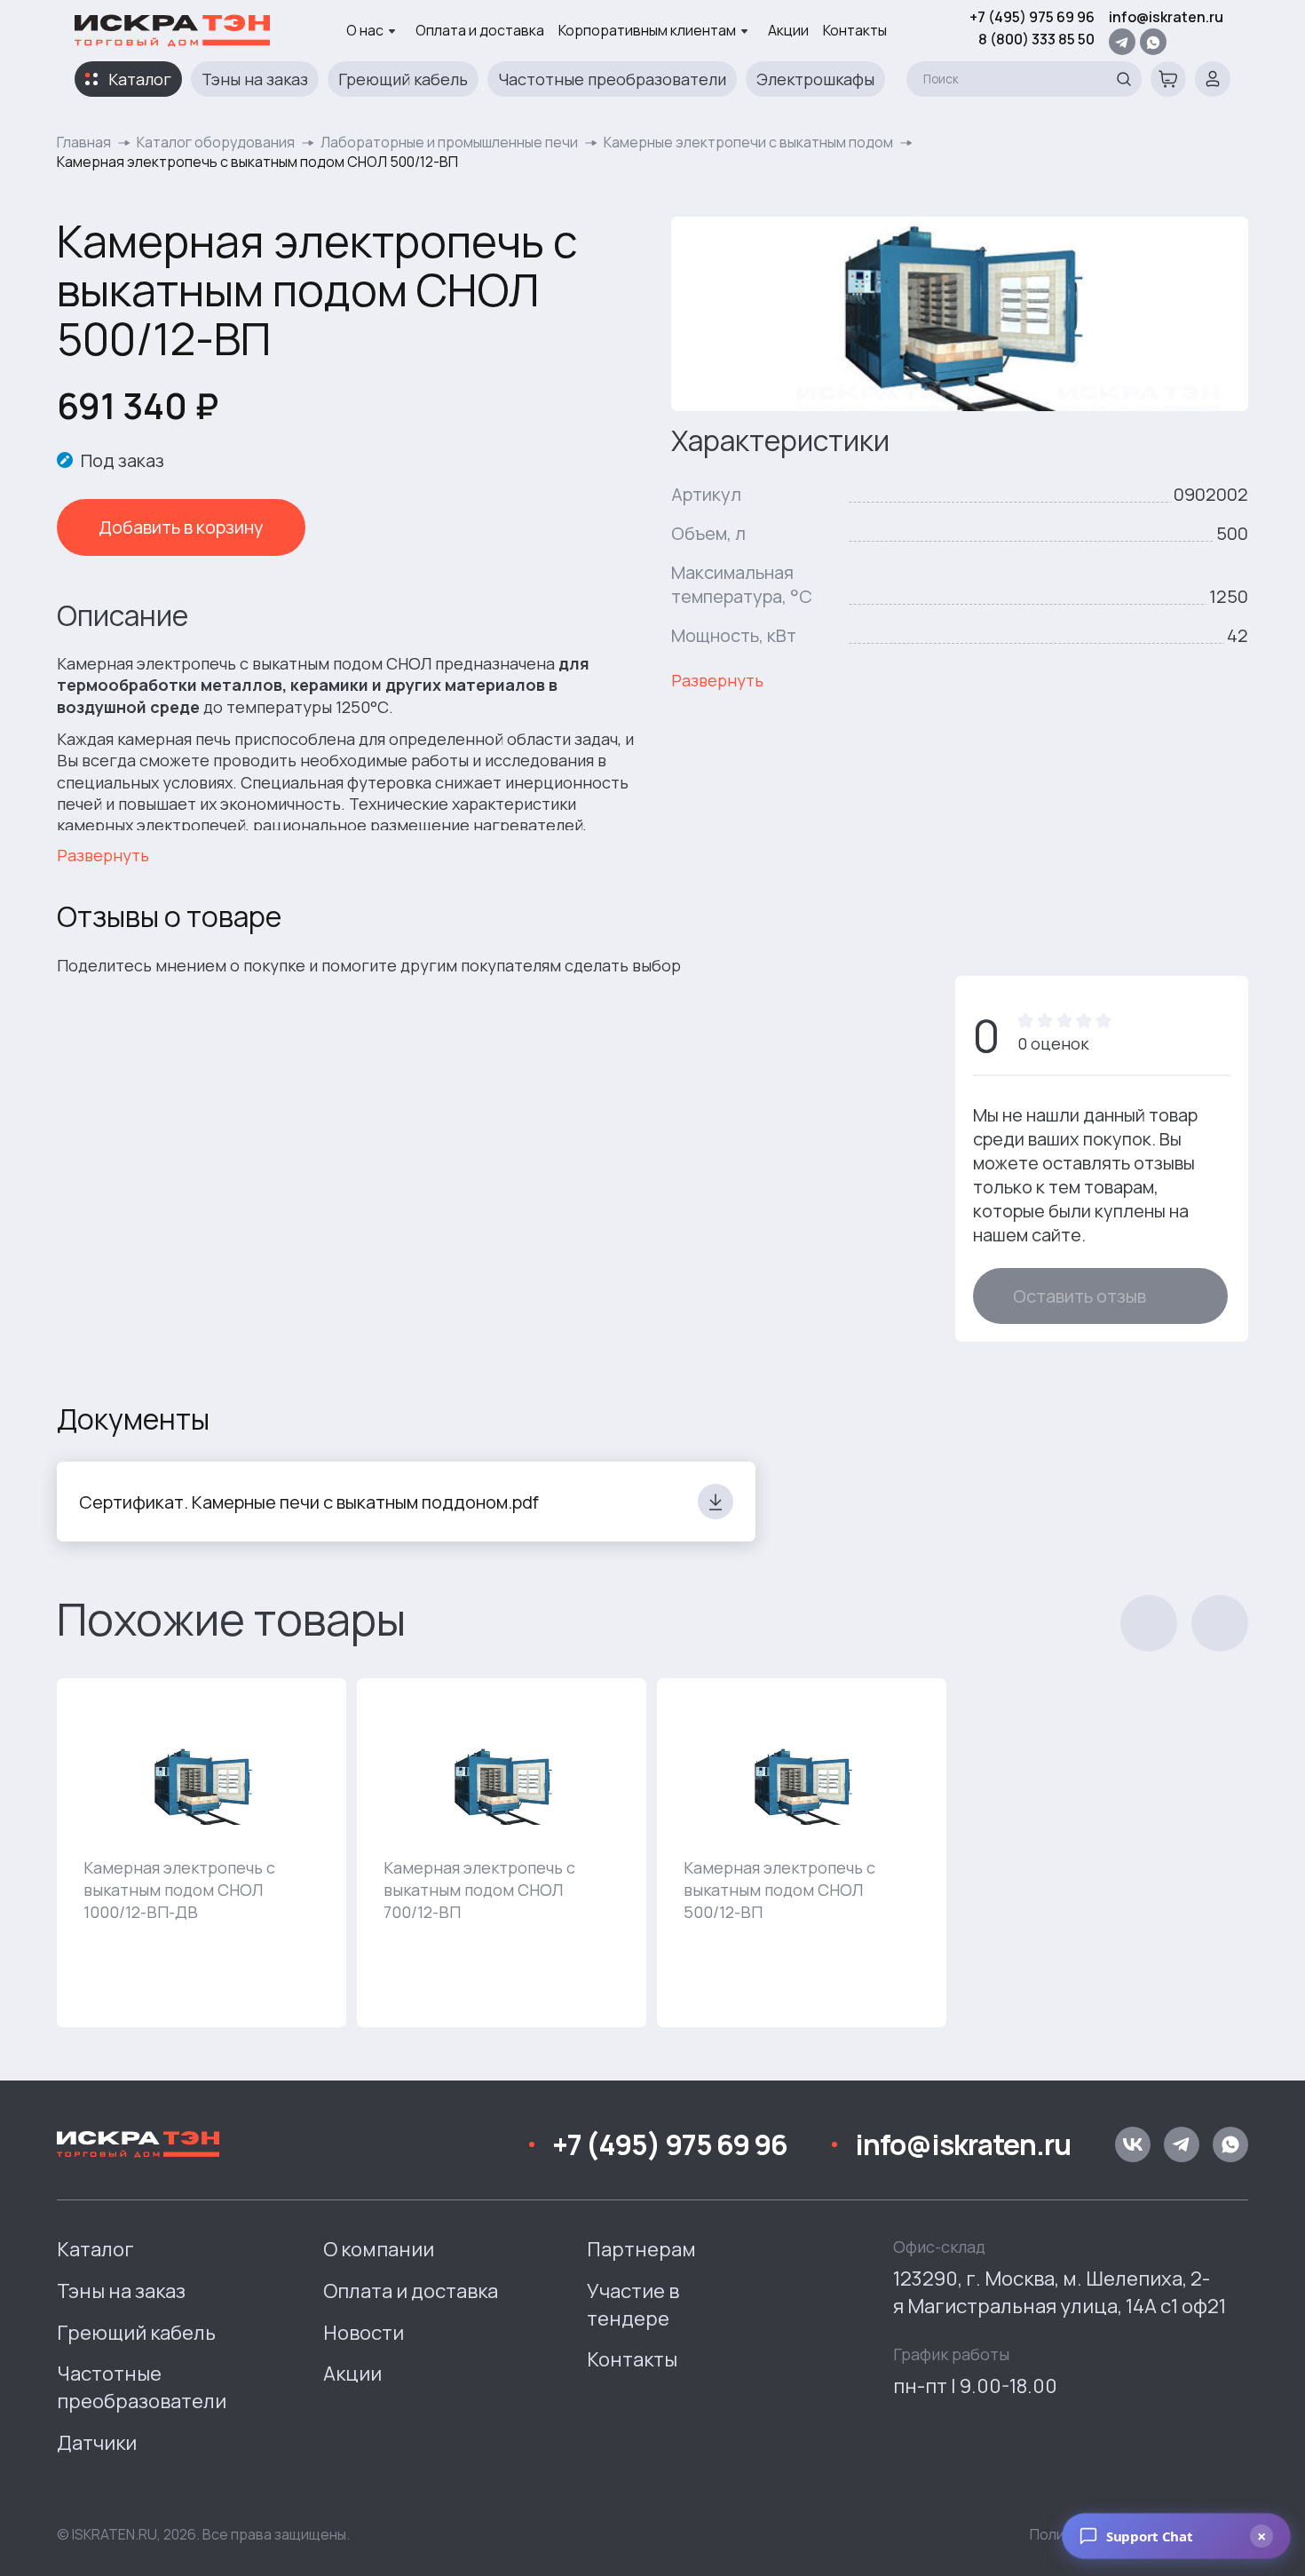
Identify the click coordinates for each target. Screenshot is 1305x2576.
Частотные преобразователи (612, 79)
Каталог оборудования (216, 142)
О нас (365, 30)
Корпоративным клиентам (647, 30)
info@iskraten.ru (1166, 17)
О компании (379, 2249)
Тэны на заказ (255, 79)
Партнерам (641, 2249)
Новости (364, 2333)
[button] (1149, 1623)
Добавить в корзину (181, 527)
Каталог (140, 79)
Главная (84, 142)
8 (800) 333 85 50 (1036, 39)
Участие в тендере (633, 2305)
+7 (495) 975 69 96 (1032, 17)
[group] (202, 1853)
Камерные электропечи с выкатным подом (748, 142)
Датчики (97, 2443)
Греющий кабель (403, 79)
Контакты (855, 30)
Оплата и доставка (480, 30)
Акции (788, 30)
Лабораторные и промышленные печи (449, 142)
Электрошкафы (815, 79)
